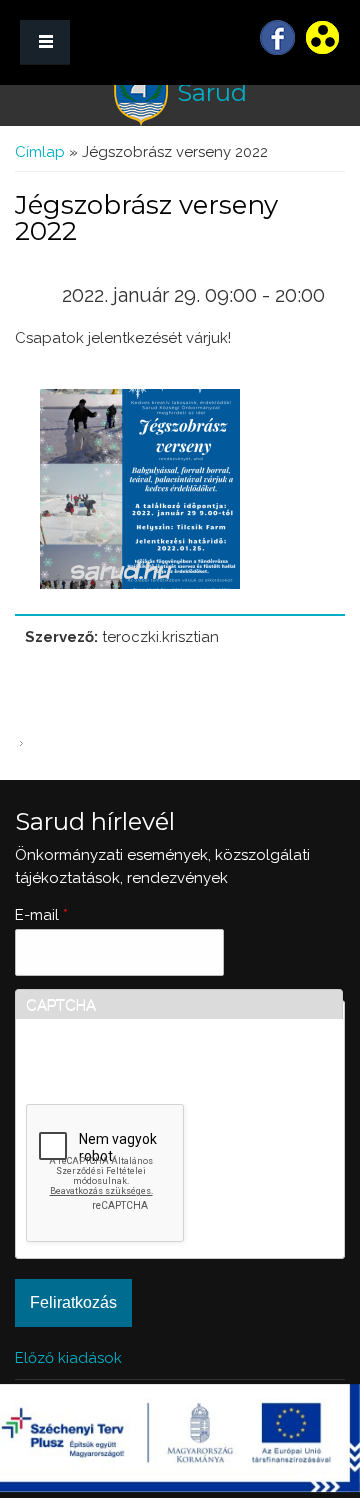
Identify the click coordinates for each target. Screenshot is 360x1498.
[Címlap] (141, 93)
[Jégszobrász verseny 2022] (140, 584)
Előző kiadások (68, 1358)
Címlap (40, 152)
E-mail (41, 915)
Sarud (212, 92)
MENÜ (45, 42)
